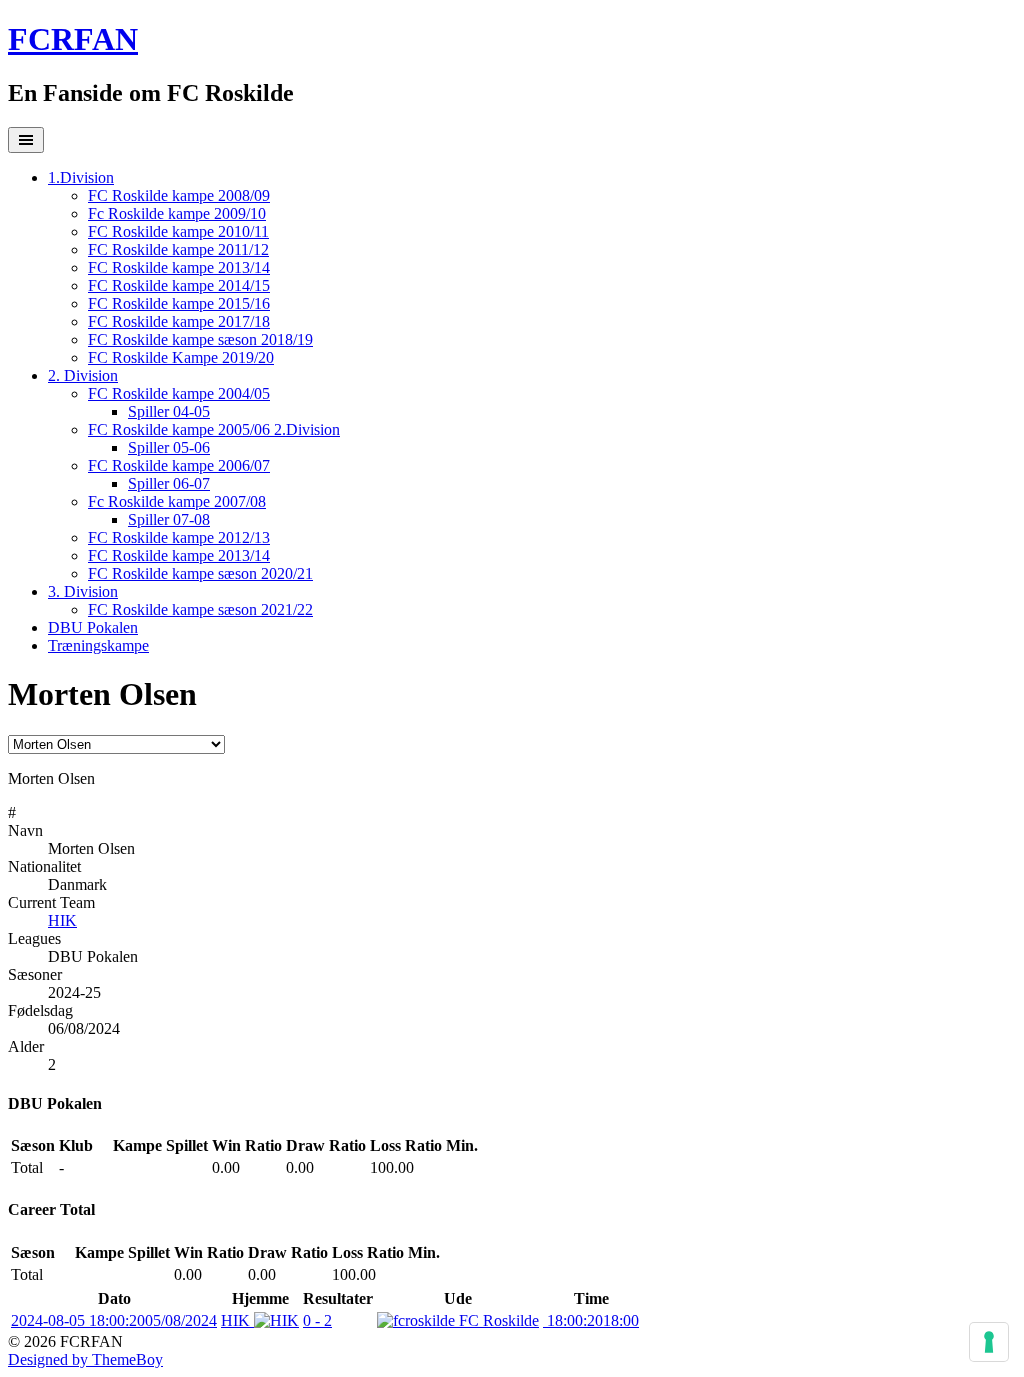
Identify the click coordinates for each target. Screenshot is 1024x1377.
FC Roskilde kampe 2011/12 (178, 249)
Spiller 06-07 (169, 483)
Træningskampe (98, 645)
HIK (62, 920)
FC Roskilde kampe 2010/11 (178, 231)
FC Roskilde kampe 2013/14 (179, 267)
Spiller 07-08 (169, 519)
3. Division (83, 591)
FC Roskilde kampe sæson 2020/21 (200, 573)
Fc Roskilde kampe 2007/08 (177, 501)
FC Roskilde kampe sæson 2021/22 (200, 609)
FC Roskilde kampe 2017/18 (179, 321)
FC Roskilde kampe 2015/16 (179, 303)
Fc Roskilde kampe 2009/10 (177, 213)
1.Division (81, 177)
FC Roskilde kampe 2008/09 (179, 195)
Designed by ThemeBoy (85, 1359)
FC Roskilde (497, 1320)
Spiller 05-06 (169, 447)
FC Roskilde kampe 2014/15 (179, 285)
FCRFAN (73, 39)
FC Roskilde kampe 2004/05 (179, 393)
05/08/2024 (114, 1320)
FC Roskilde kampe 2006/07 (179, 465)
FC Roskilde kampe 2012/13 (179, 537)
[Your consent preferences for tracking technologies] (989, 1342)
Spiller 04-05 (169, 411)
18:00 (591, 1320)
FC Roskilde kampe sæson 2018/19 (200, 339)
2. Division (83, 375)
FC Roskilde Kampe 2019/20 (181, 357)
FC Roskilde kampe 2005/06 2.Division (214, 429)
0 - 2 (317, 1320)
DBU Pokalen (93, 627)
